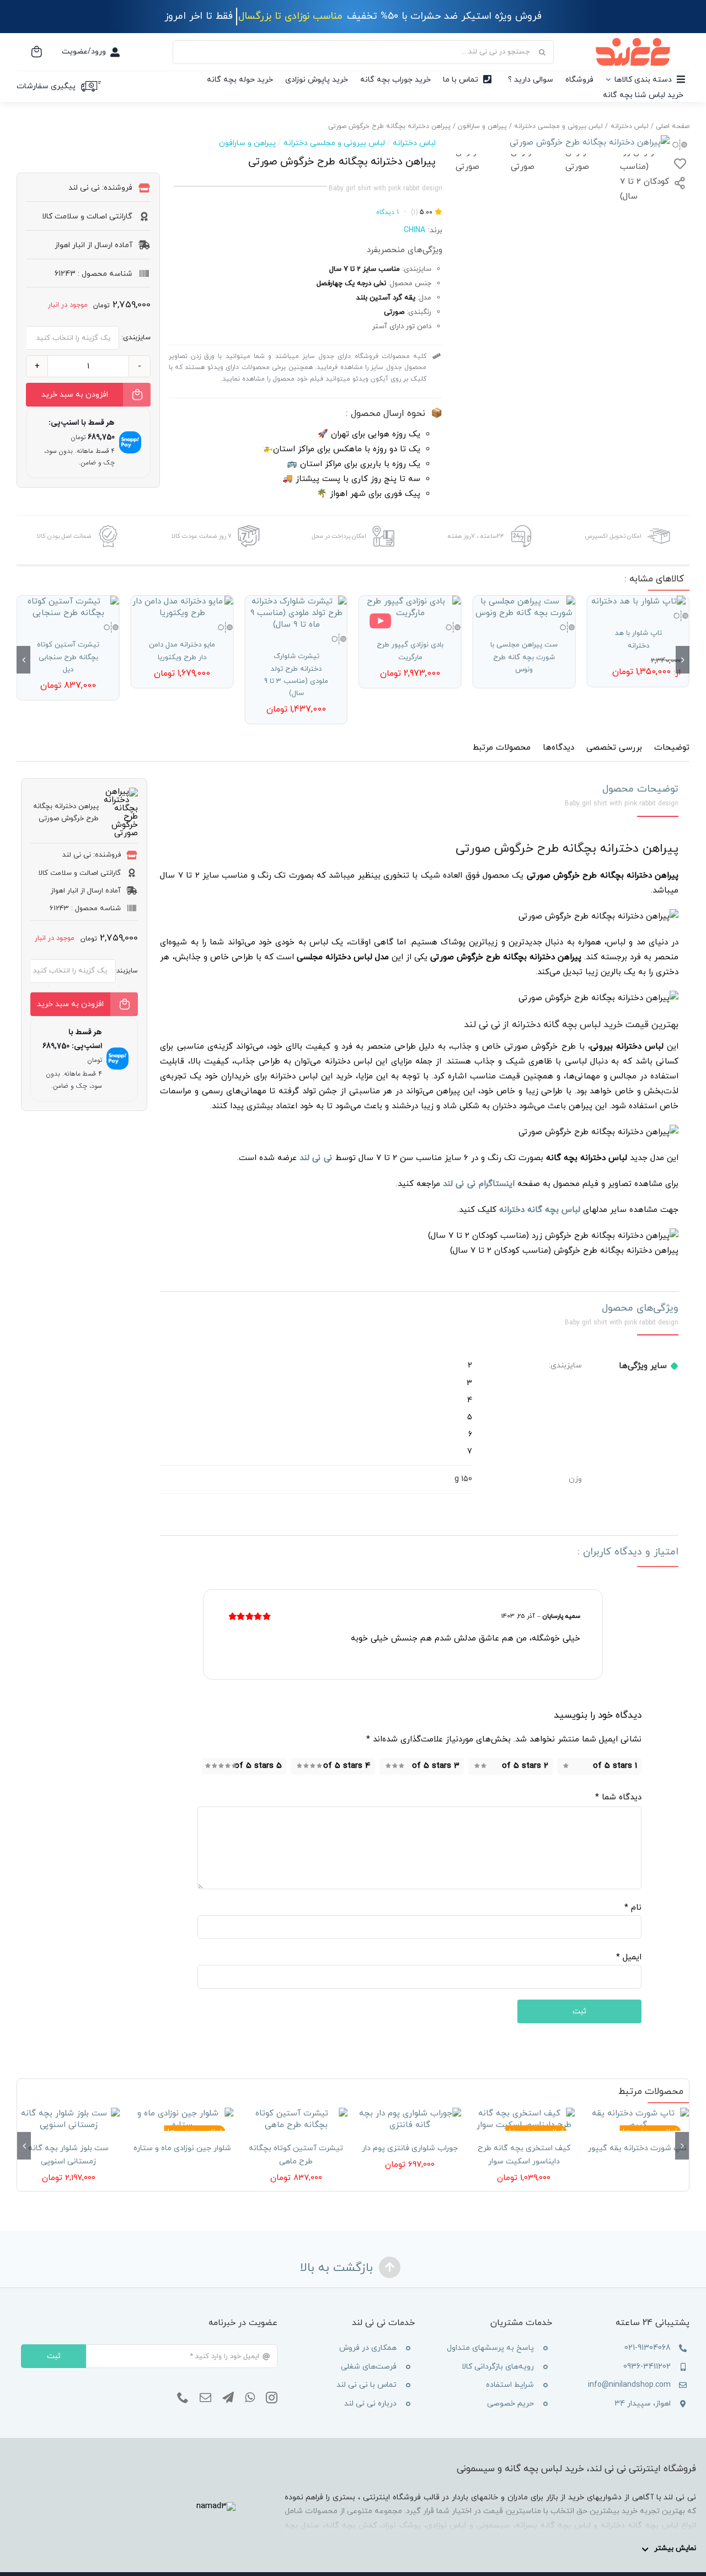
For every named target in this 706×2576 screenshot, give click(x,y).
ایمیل (629, 1957)
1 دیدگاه (387, 212)
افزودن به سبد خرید (75, 395)
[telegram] (228, 2398)
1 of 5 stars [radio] (615, 1766)
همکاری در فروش (368, 2348)
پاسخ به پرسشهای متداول (490, 2348)
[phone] (183, 2398)
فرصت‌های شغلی (369, 2367)
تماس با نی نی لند (367, 2385)
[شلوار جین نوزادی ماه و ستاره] (182, 2119)
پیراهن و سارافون (247, 143)
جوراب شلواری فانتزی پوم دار (410, 2148)
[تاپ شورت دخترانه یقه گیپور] (638, 2119)
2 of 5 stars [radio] (525, 1766)
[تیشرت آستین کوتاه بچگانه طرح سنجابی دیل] (68, 607)
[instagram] (272, 2398)
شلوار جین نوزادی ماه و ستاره (182, 2148)
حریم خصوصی (510, 2404)
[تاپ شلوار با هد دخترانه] (638, 602)
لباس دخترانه (414, 143)
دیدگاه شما (618, 1797)
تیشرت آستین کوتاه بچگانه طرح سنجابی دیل (68, 657)
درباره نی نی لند (370, 2404)
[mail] (205, 2398)
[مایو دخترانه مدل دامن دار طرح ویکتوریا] (182, 607)
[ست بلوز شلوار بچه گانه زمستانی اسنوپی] (68, 2119)
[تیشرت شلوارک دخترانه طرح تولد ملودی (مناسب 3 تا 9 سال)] (296, 613)
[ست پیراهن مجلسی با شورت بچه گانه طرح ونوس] (524, 607)
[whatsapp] (250, 2398)
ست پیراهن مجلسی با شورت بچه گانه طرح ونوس (524, 657)
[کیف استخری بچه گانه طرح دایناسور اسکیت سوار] (523, 2119)
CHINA (414, 230)
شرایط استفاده (510, 2385)
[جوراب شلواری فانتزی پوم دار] (410, 2119)
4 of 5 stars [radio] (347, 1766)
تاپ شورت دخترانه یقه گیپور (637, 2148)
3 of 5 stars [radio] (436, 1766)
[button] (683, 660)
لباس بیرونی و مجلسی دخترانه (334, 143)
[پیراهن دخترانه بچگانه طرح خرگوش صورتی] (563, 143)
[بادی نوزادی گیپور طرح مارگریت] (410, 607)
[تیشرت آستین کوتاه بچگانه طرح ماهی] (296, 2119)
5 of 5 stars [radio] (258, 1766)
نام (633, 1908)
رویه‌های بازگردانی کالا (498, 2367)
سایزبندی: (136, 338)
